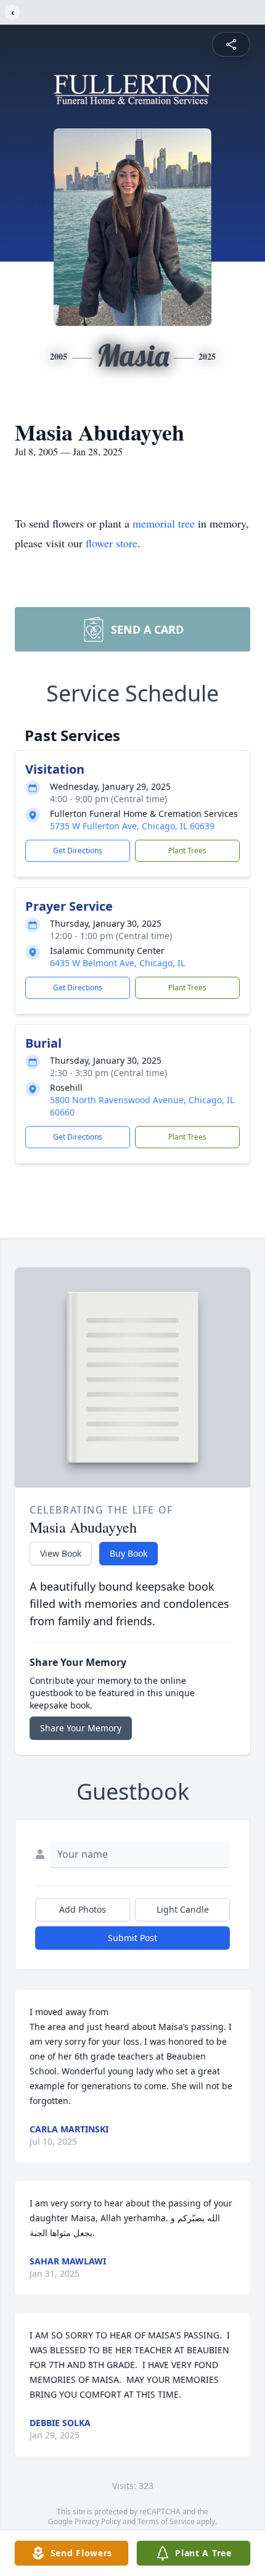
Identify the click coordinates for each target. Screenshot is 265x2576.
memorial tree (164, 523)
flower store (112, 543)
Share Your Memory (81, 1728)
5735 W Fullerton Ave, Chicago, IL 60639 (132, 826)
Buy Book (128, 1553)
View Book (61, 1553)
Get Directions (78, 851)
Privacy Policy (98, 2521)
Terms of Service (166, 2521)
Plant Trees (187, 851)
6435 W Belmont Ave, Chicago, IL (117, 963)
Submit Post (132, 1938)
